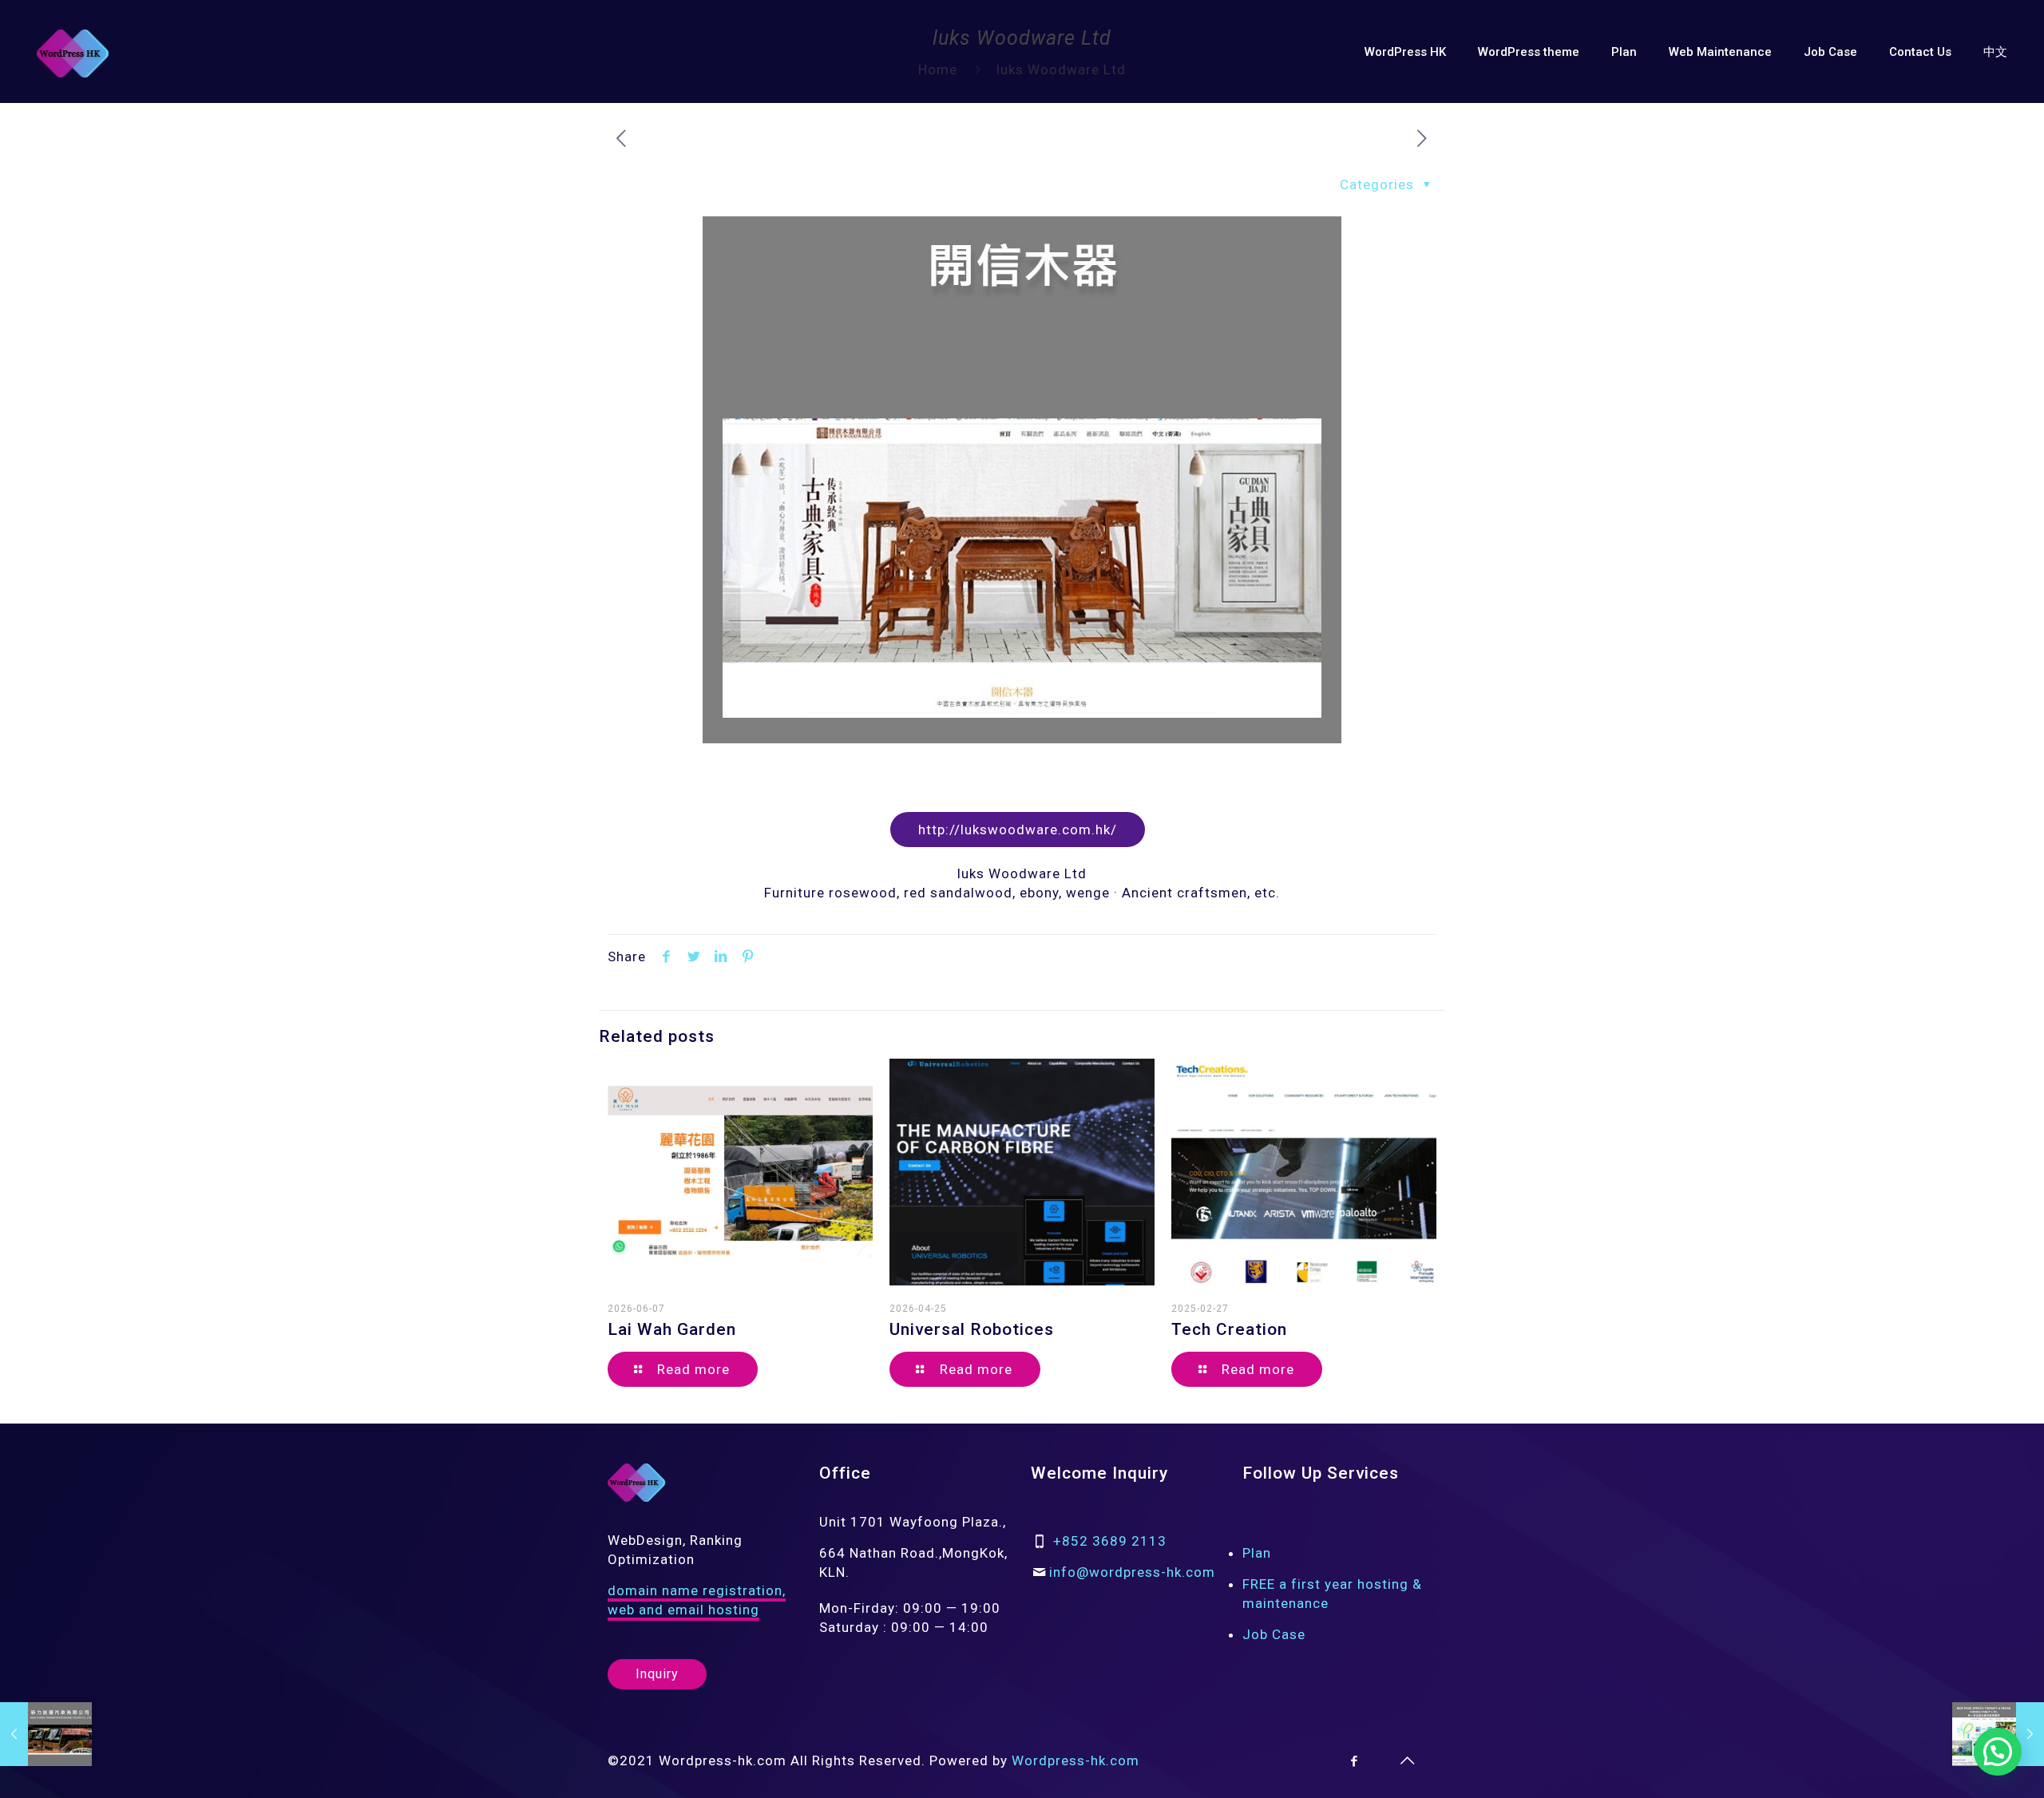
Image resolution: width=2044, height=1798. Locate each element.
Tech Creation (1229, 1329)
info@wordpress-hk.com (1132, 1572)
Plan (1257, 1553)
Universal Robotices (972, 1329)
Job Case (1274, 1634)
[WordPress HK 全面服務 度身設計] (73, 52)
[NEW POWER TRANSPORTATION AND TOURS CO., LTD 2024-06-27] (46, 1734)
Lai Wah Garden (672, 1329)
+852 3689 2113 (1110, 1541)
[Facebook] (1355, 1761)
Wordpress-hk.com (1075, 1760)
